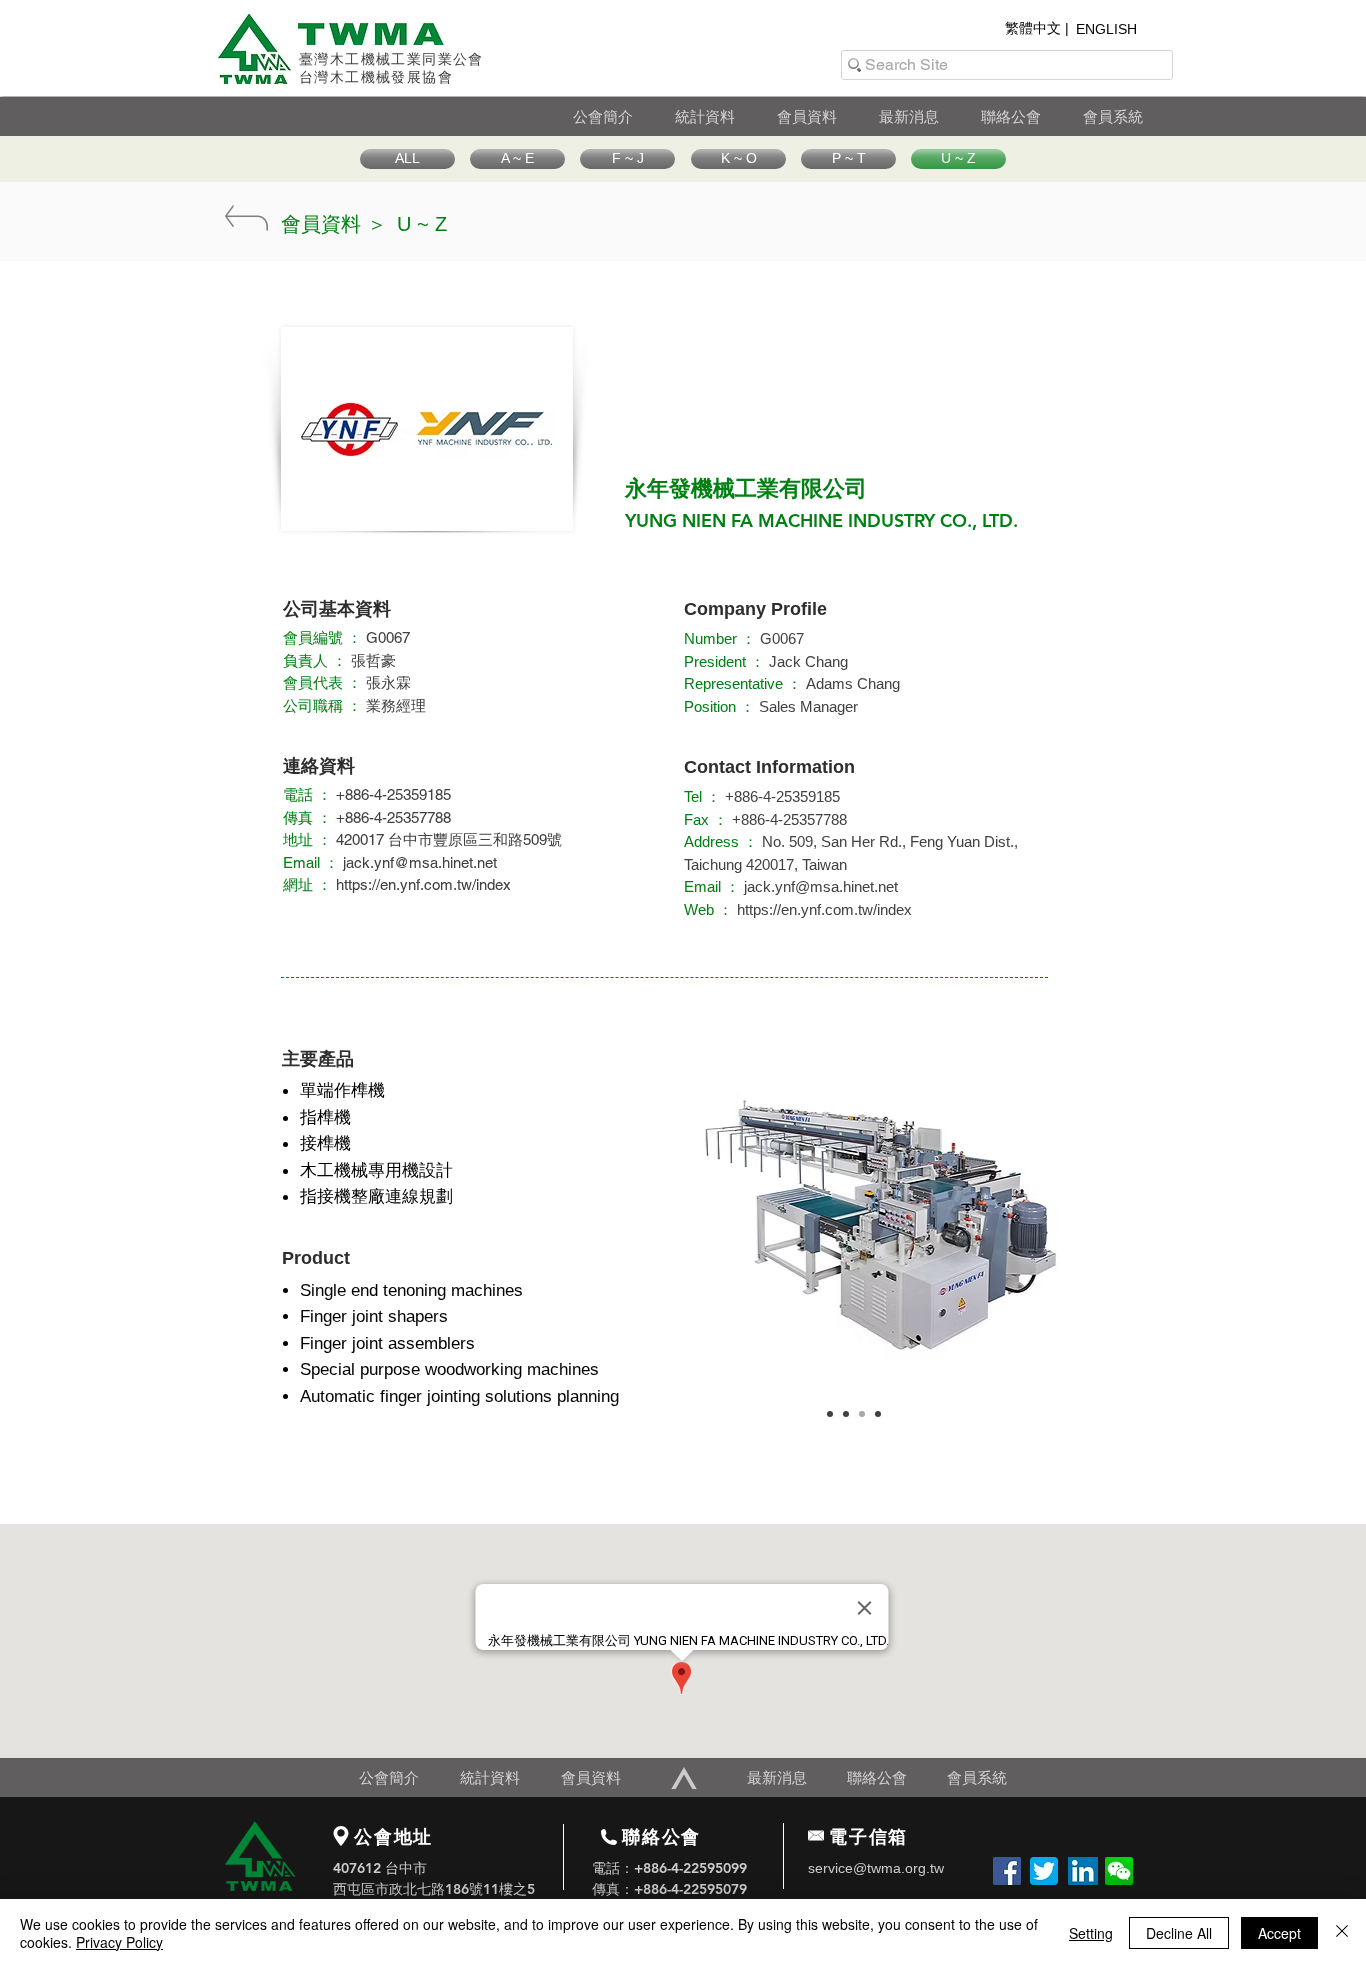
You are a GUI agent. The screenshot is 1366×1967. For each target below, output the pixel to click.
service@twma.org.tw (876, 1868)
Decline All (1179, 1933)
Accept (1279, 1933)
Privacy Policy (119, 1942)
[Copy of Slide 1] (846, 1414)
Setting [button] (1091, 1933)
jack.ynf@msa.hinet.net (420, 862)
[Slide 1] (830, 1414)
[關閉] (1342, 1933)
